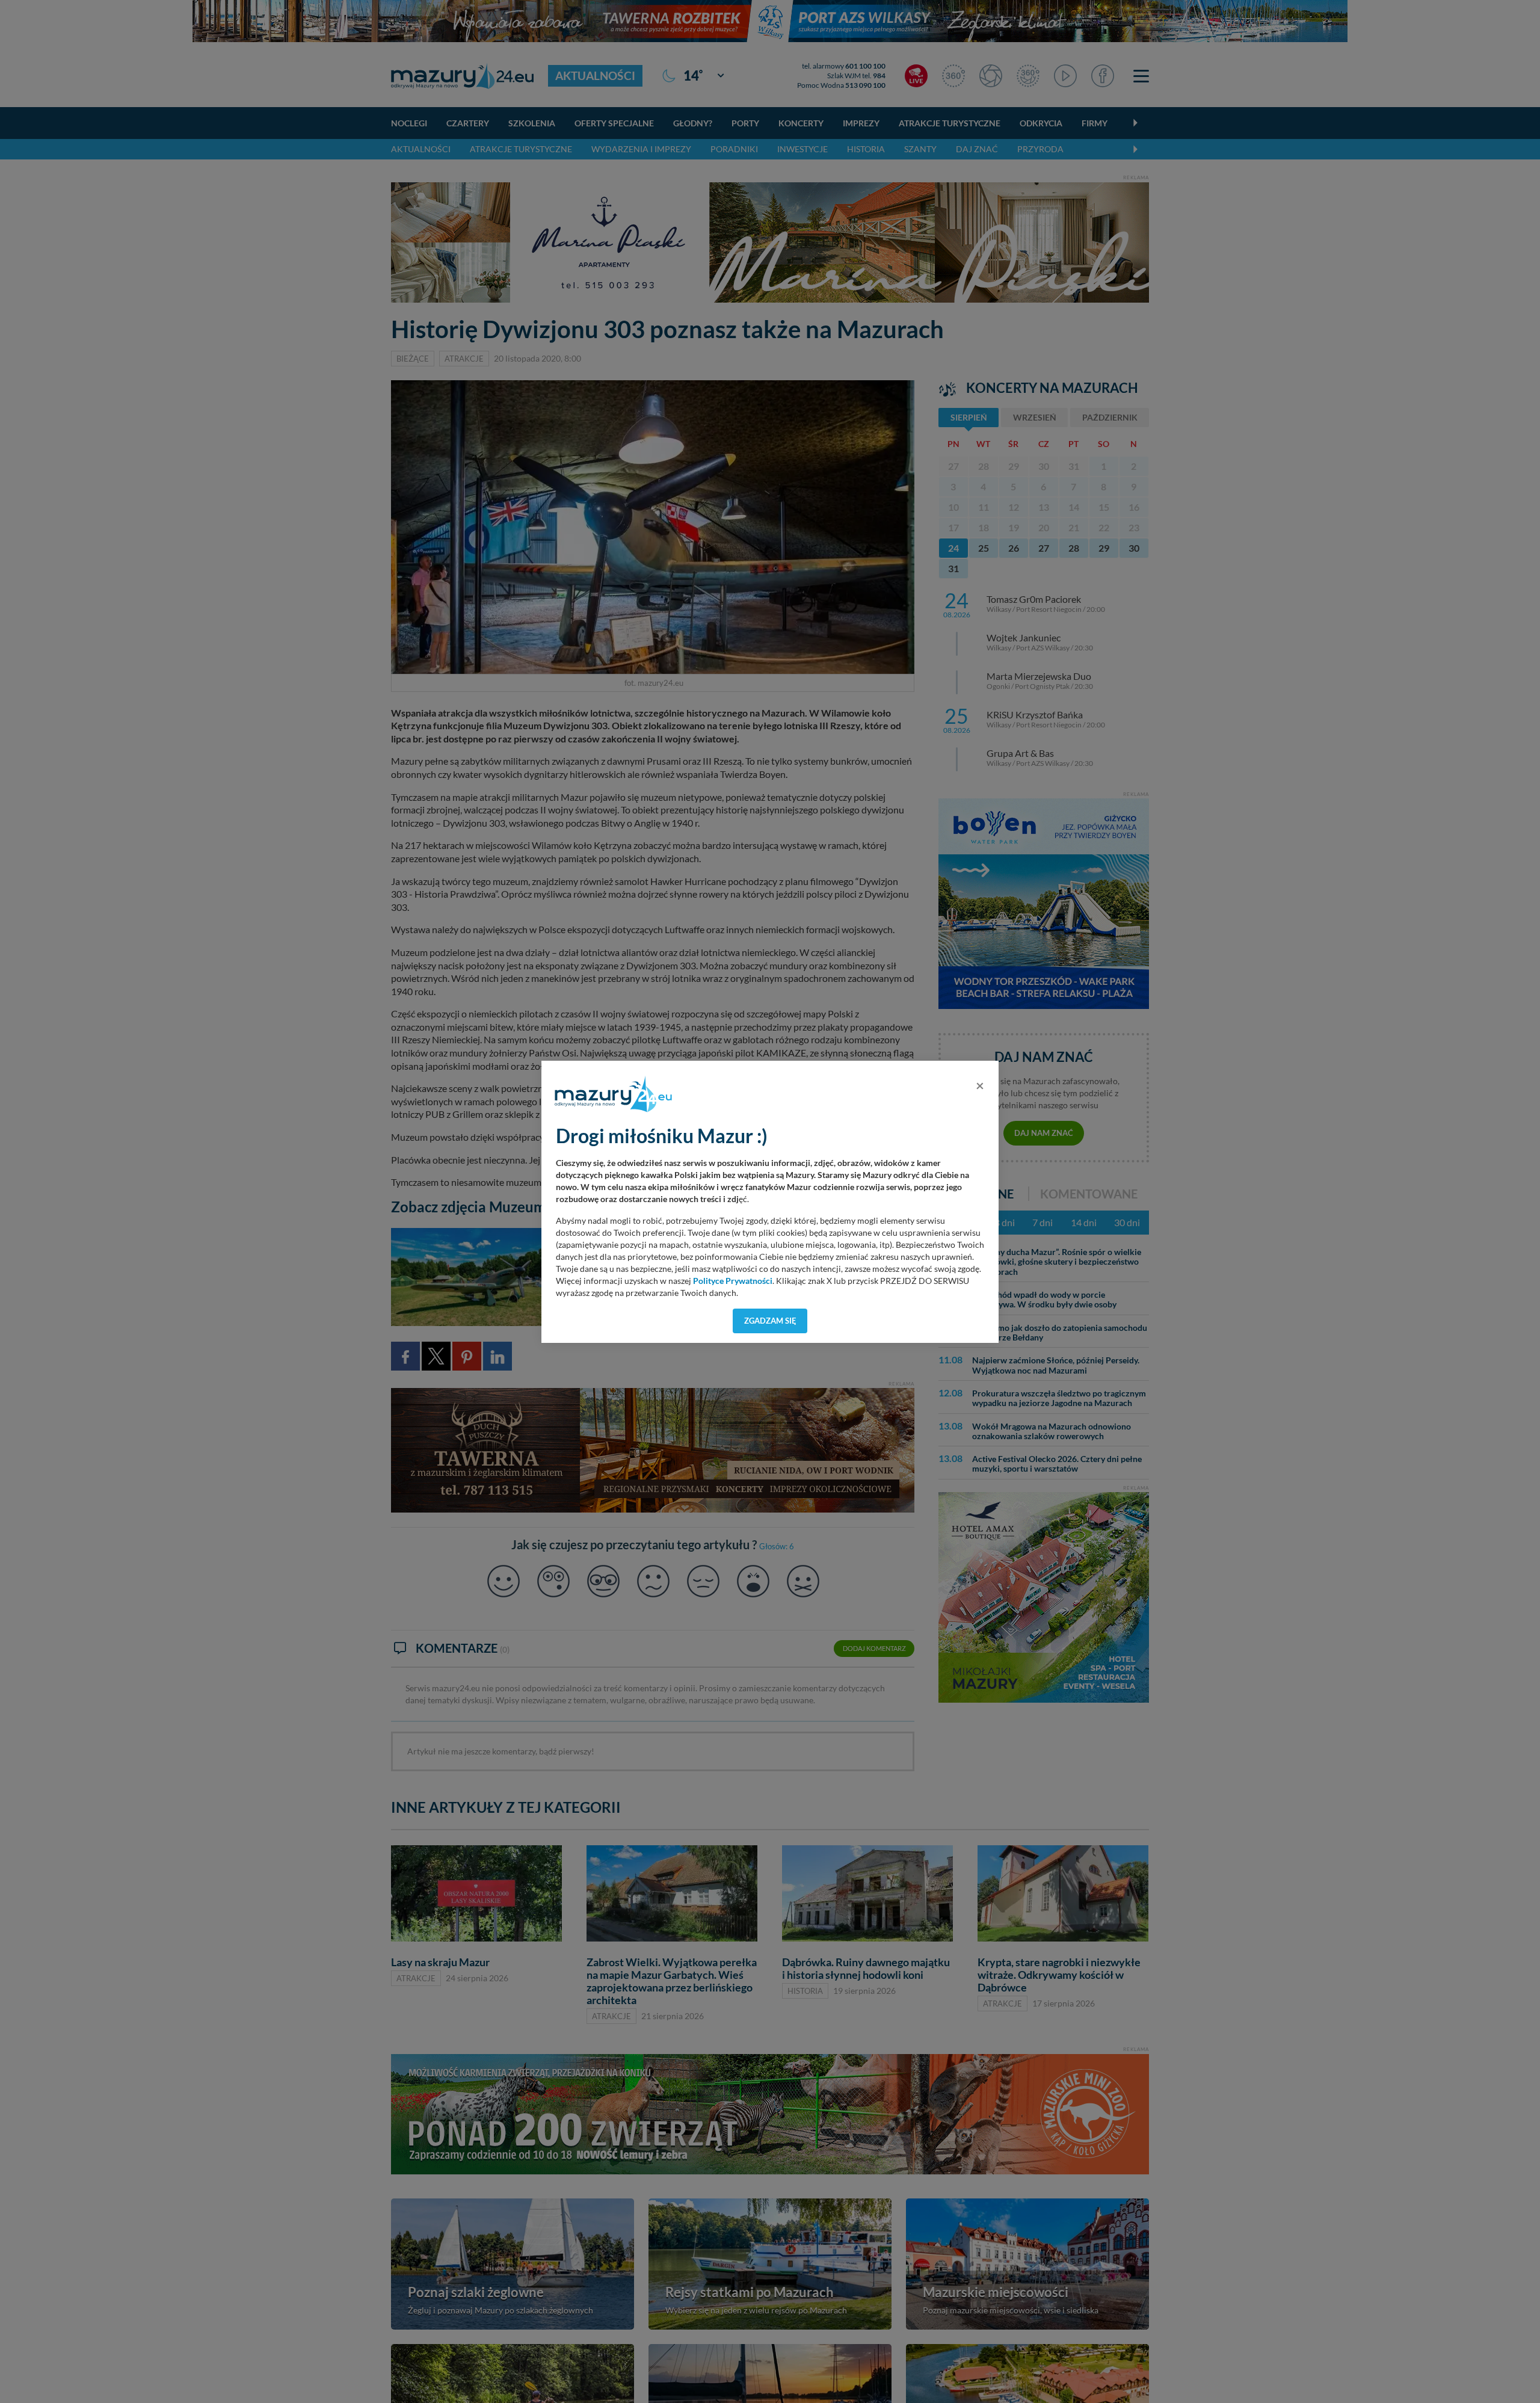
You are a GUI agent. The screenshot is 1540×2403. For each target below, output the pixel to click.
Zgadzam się (770, 1321)
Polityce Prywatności (733, 1281)
